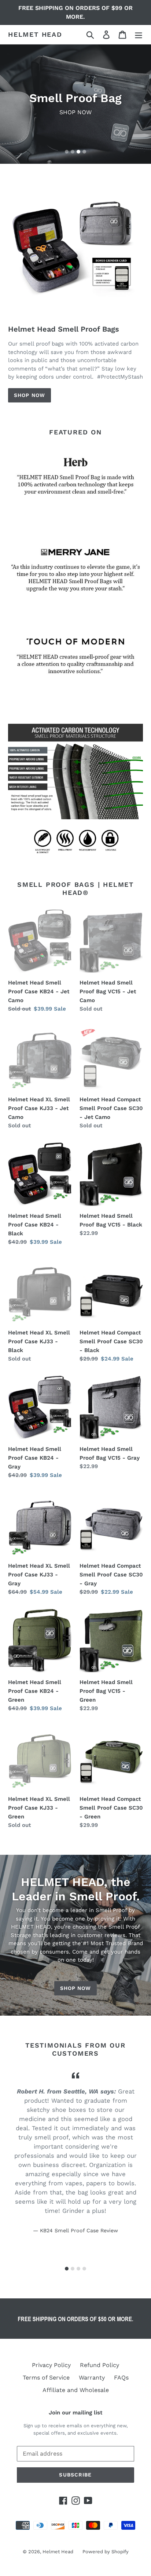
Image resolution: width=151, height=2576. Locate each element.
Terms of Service (46, 2378)
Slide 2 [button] (73, 152)
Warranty (92, 2378)
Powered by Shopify (106, 2552)
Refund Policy (100, 2365)
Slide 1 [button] (67, 152)
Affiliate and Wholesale (76, 2390)
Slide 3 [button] (78, 152)
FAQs (121, 2378)
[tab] (67, 152)
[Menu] (139, 35)
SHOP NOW (30, 395)
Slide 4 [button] (84, 152)
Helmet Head (35, 34)
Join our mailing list (75, 2413)
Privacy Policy (51, 2365)
